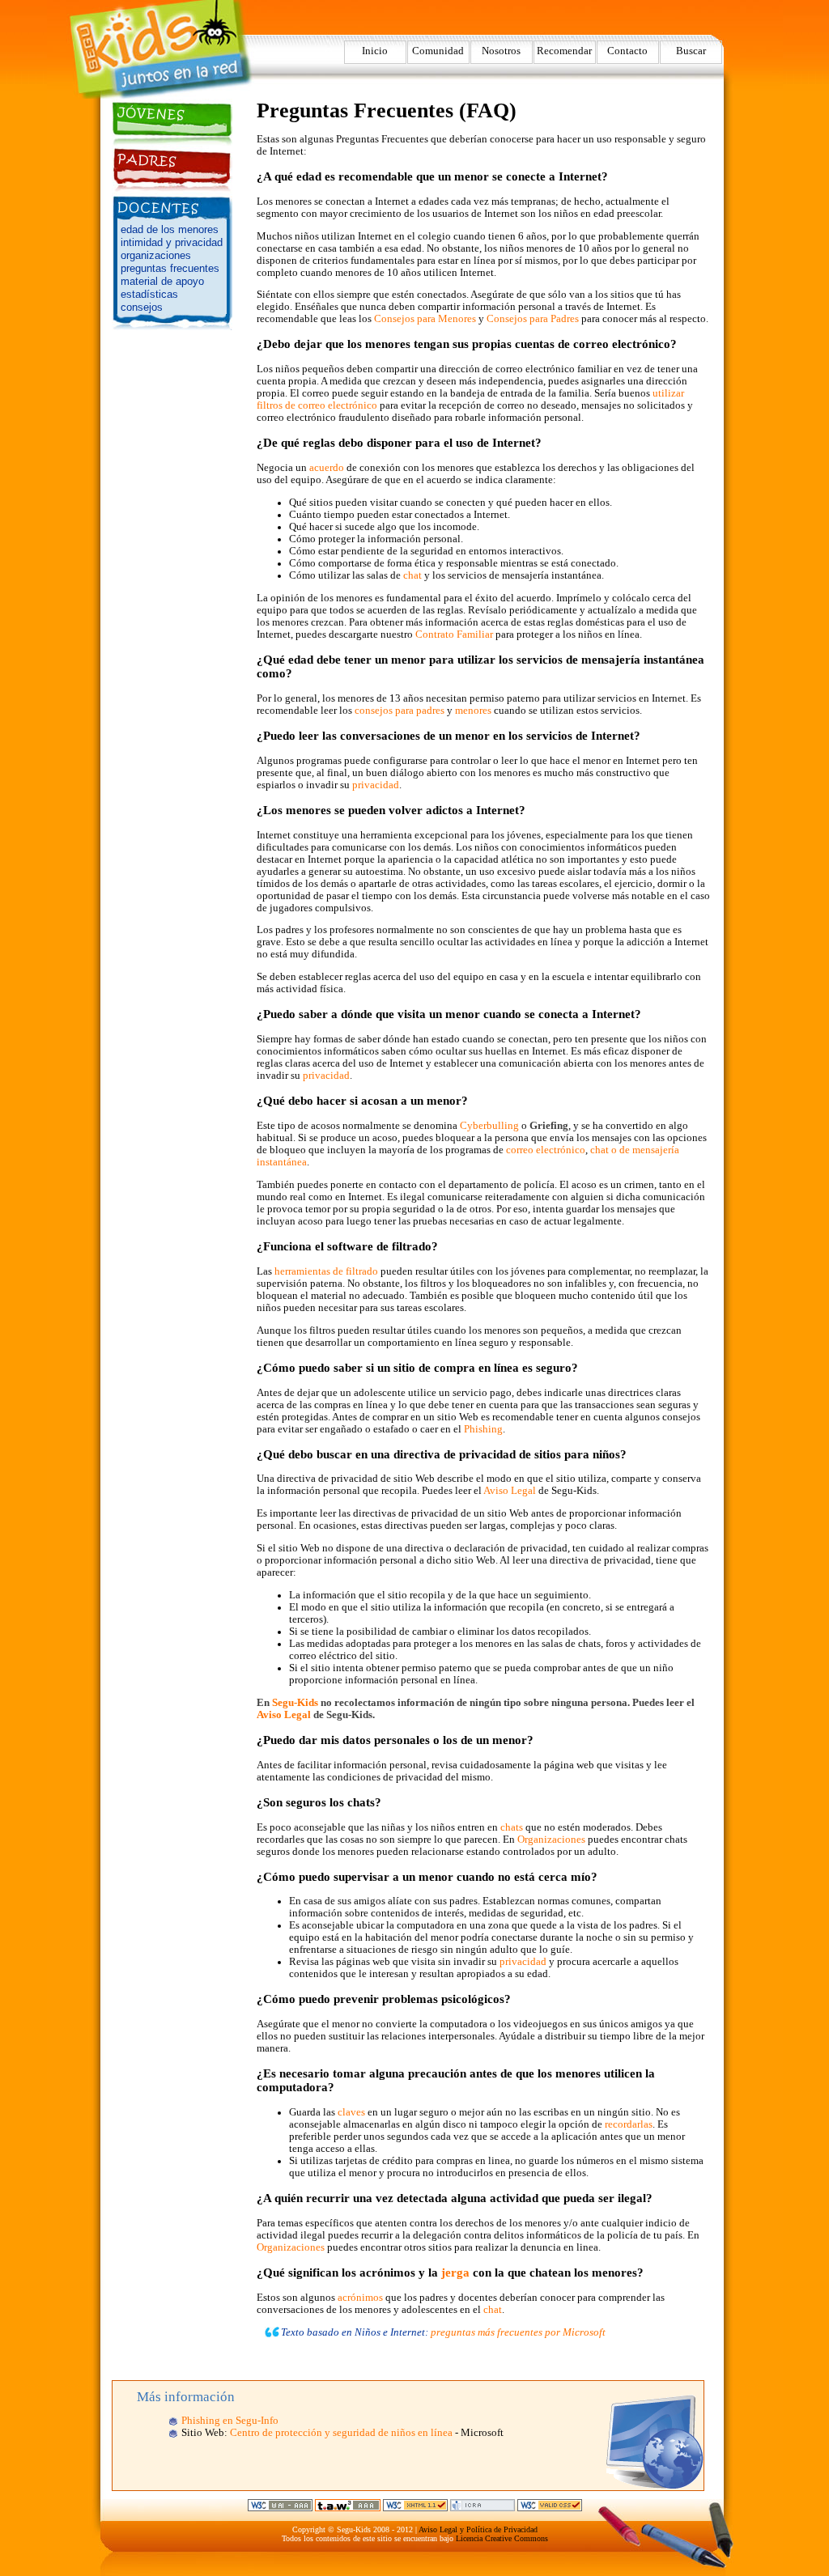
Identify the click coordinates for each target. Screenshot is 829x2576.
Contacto (627, 51)
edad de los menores (170, 229)
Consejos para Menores (425, 319)
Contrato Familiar (454, 634)
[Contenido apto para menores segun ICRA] (483, 2508)
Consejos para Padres (533, 319)
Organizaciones (551, 1840)
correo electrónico (546, 1150)
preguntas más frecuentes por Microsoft (518, 2332)
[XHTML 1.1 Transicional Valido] (415, 2508)
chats (512, 1827)
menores (473, 711)
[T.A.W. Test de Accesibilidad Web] (348, 2508)
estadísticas (149, 294)
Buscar (691, 51)
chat (412, 575)
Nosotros (501, 51)
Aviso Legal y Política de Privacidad (478, 2529)
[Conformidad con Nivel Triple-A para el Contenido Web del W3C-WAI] (280, 2508)
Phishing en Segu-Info (230, 2421)
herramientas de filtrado (326, 1271)
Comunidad (438, 51)
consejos (142, 307)
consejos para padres (400, 711)
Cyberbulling (489, 1126)
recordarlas (629, 2124)
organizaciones (156, 255)
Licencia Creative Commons (502, 2538)
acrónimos (360, 2298)
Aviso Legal (510, 1491)
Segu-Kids (295, 1703)
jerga (455, 2273)
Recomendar (564, 51)
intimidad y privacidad (172, 242)
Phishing (483, 1429)
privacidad (376, 785)
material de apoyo (162, 281)
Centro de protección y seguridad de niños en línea (341, 2433)
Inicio (375, 51)
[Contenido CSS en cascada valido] (550, 2508)
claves (351, 2112)
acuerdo (327, 468)
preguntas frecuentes (170, 268)
